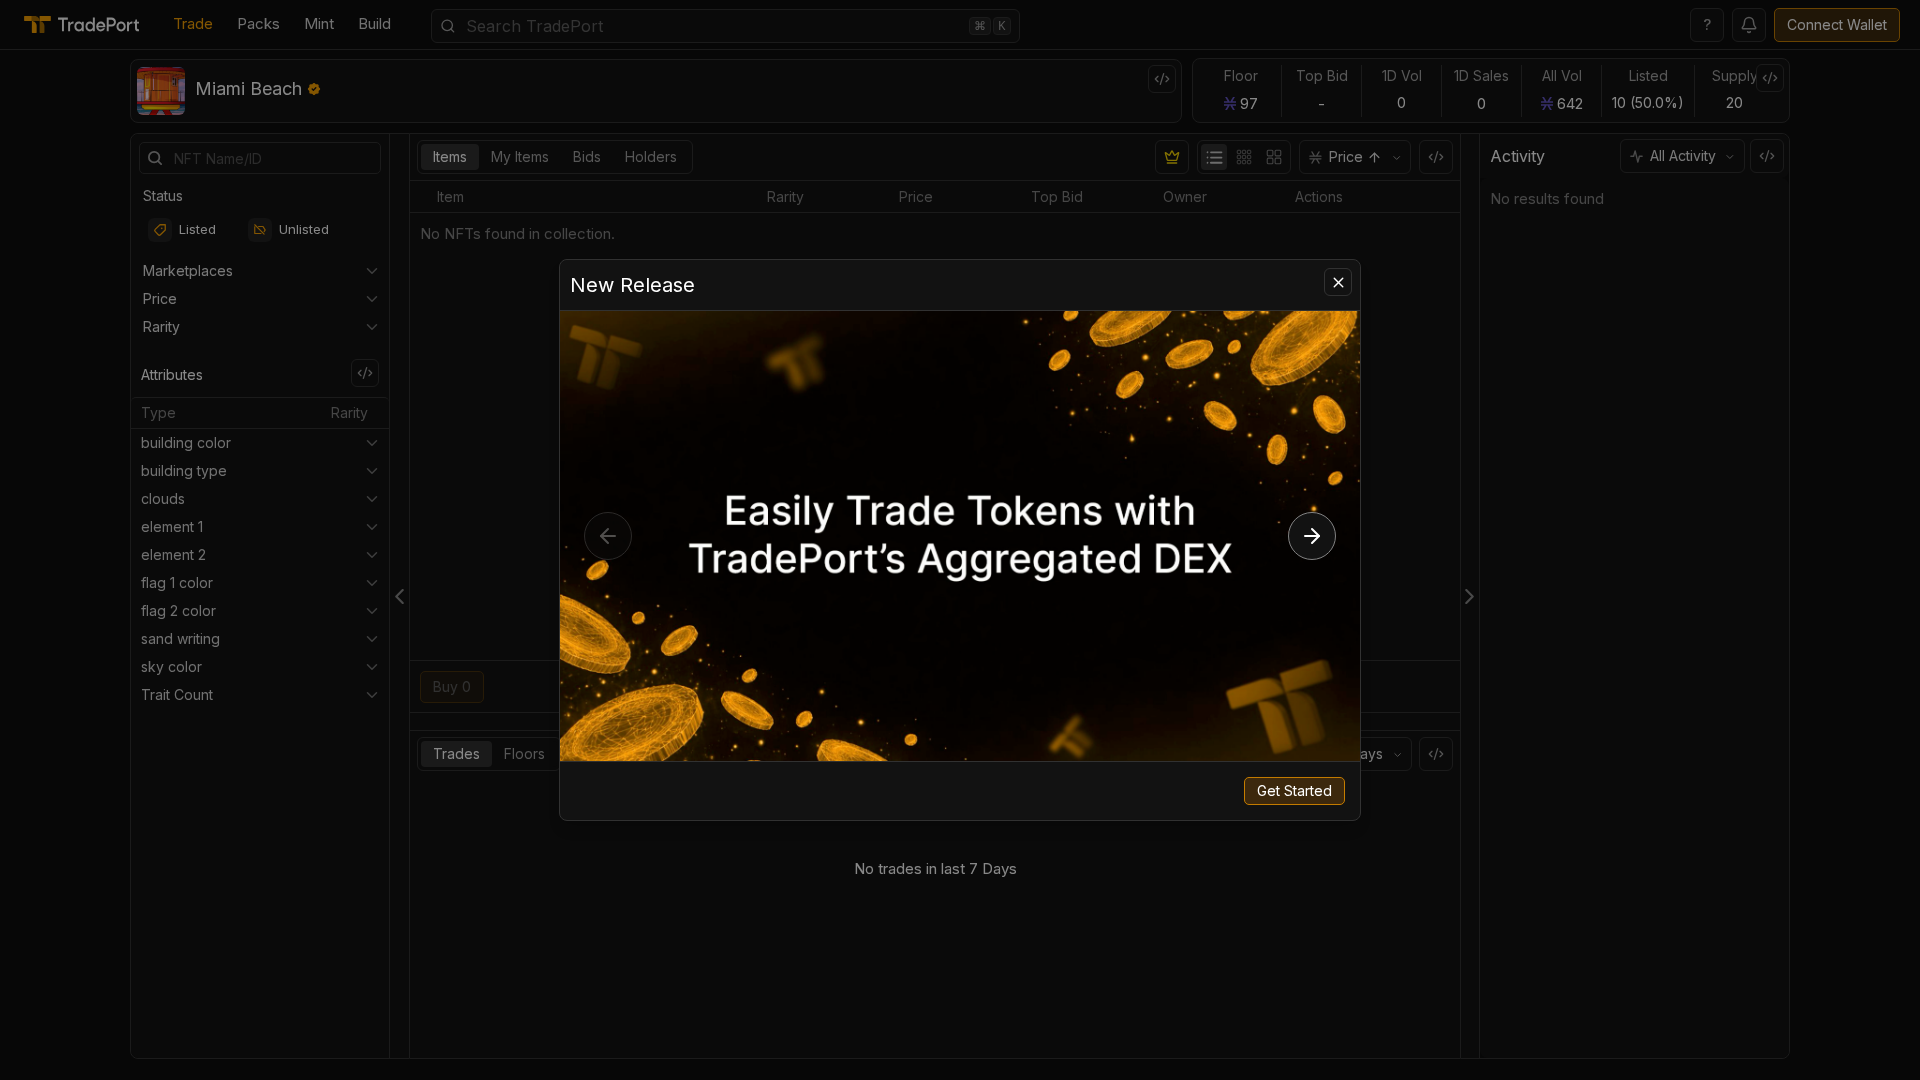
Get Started (1294, 790)
